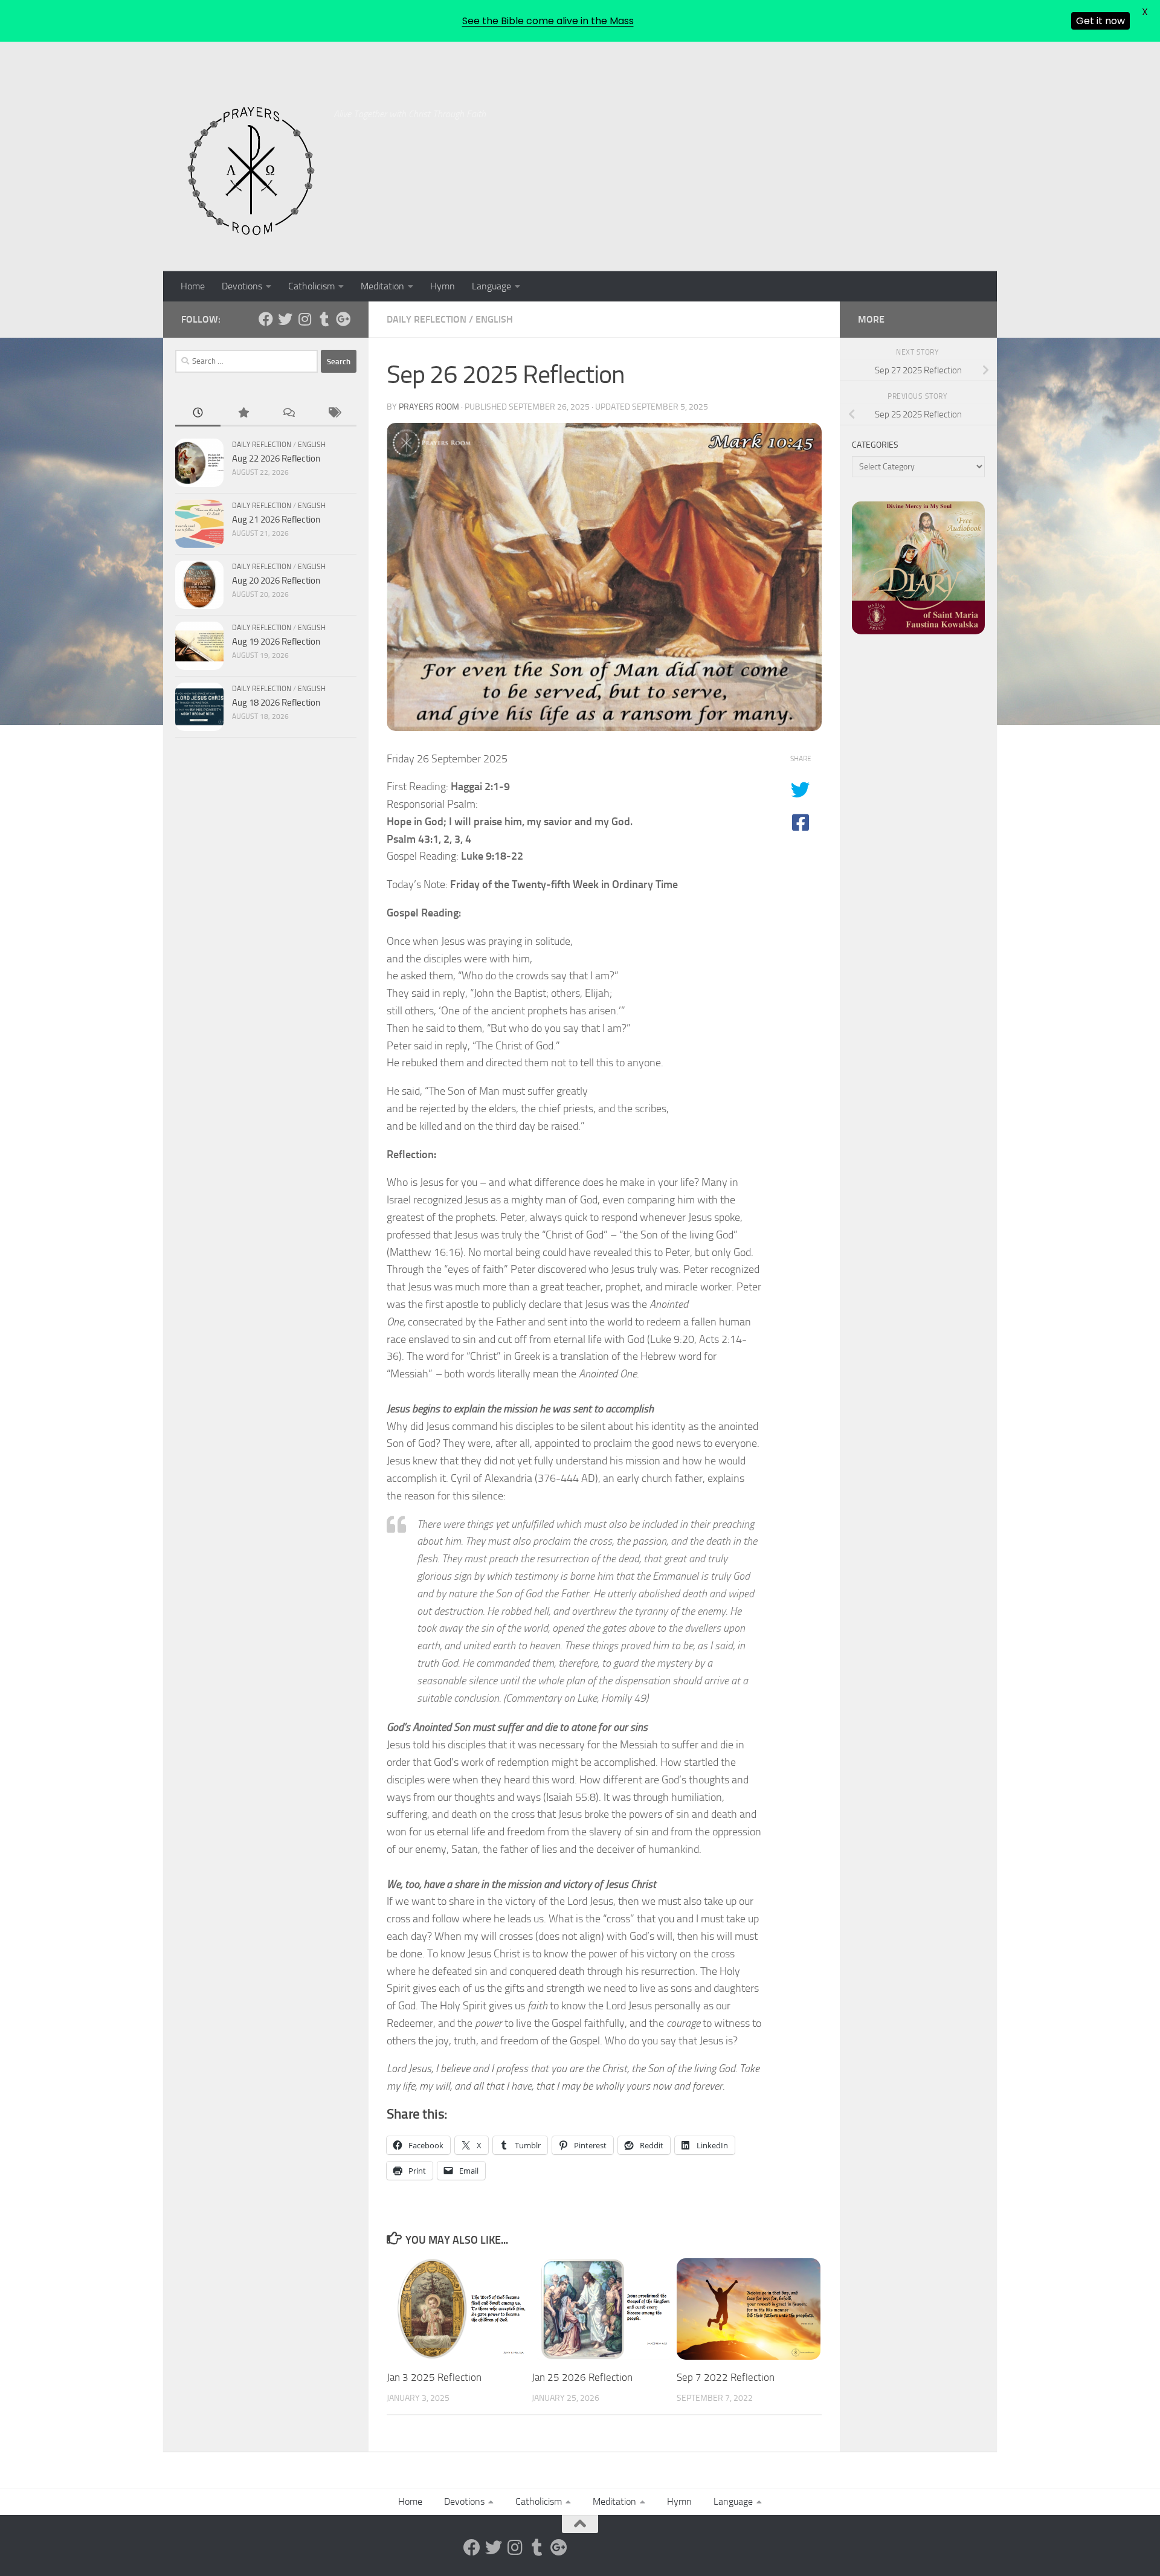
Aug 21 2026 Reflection (276, 520)
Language (491, 286)
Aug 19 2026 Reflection (276, 642)
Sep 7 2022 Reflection (726, 2377)
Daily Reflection (427, 319)
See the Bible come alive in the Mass (548, 21)
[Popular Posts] (243, 414)
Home (193, 286)
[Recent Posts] (198, 414)
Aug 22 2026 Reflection (276, 459)
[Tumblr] (324, 319)
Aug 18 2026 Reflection (276, 703)
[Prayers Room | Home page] (251, 172)
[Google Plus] (343, 319)
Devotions (242, 286)
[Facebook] (266, 319)
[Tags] (334, 414)
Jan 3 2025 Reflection (434, 2377)
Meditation (382, 286)
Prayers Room (429, 407)
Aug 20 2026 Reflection (276, 581)
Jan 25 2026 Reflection (582, 2377)
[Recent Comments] (288, 414)
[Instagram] (304, 319)
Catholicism (311, 286)
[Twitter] (285, 319)
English (494, 319)
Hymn (443, 286)
